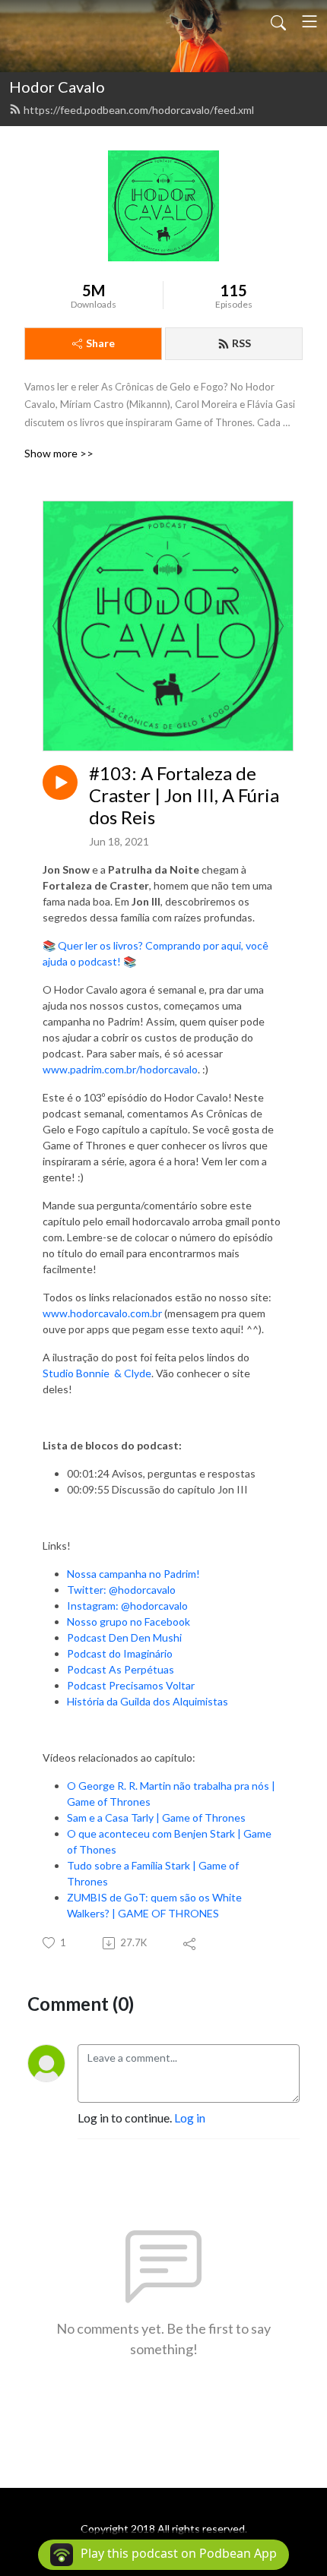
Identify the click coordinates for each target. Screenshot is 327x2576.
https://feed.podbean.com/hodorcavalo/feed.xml (139, 110)
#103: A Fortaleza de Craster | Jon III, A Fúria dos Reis (184, 795)
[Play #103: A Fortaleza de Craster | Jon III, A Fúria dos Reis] (60, 782)
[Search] (278, 21)
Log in (190, 2118)
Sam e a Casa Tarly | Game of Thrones (156, 1817)
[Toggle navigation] (310, 21)
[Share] (190, 1943)
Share (100, 343)
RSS (241, 343)
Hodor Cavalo (57, 87)
